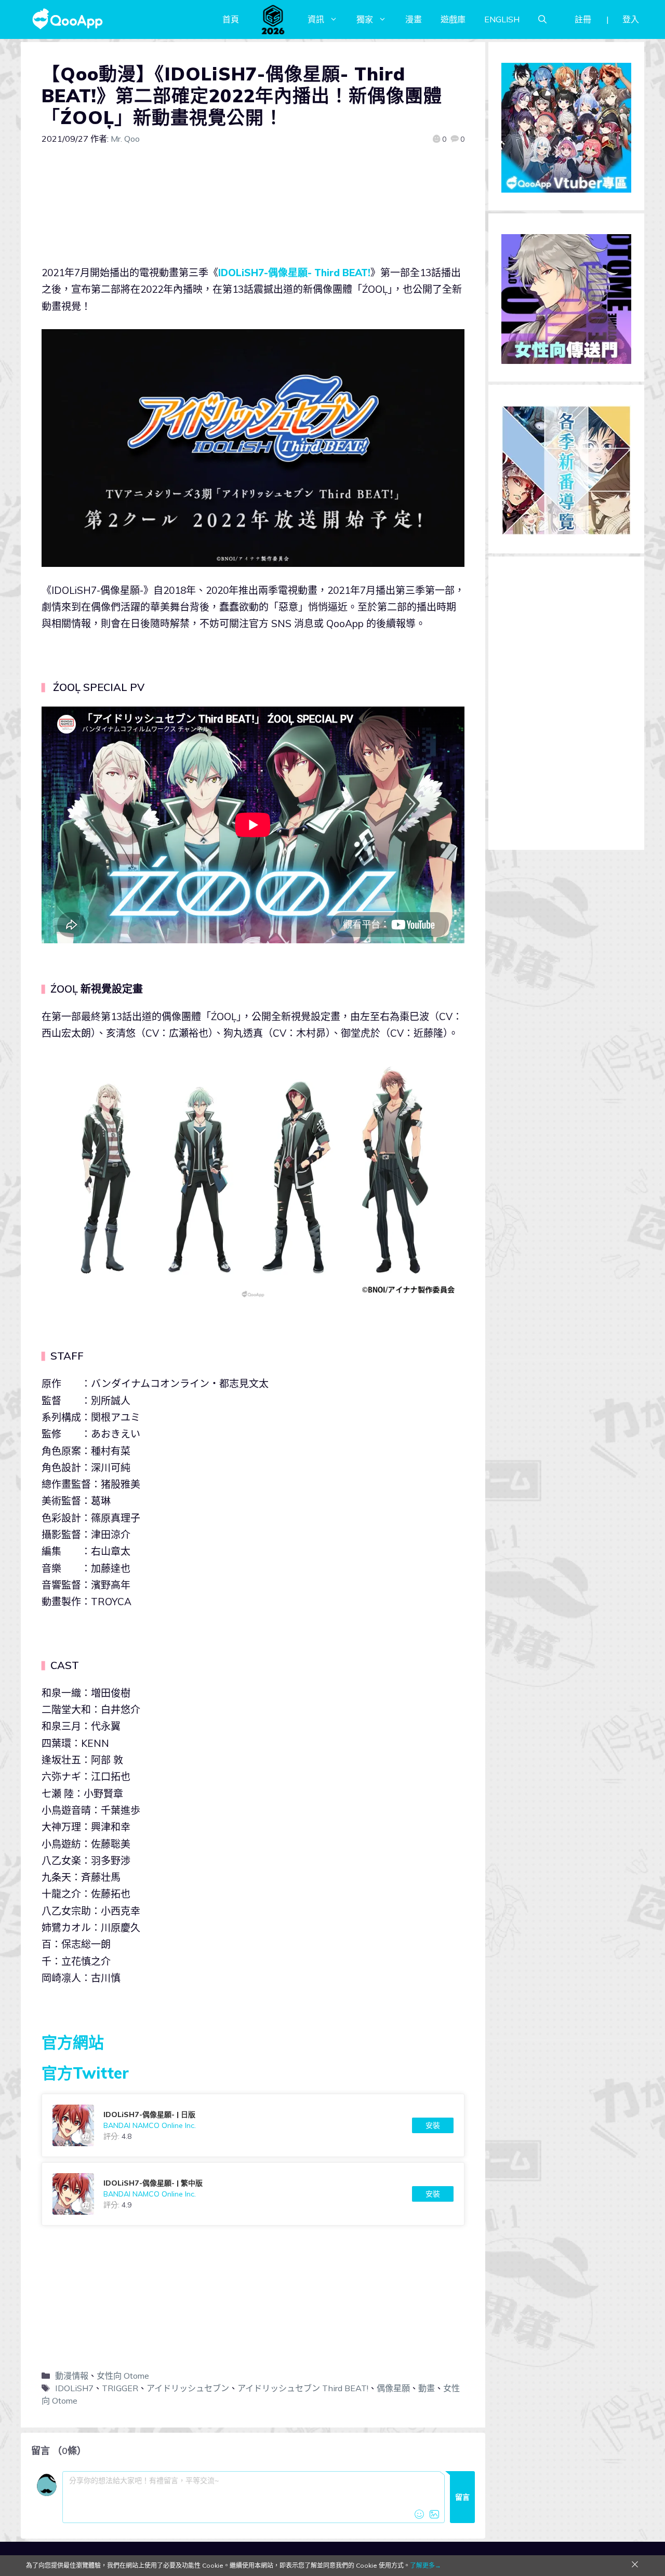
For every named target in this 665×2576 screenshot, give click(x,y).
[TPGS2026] (273, 19)
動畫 (427, 2388)
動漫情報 (72, 2376)
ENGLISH (502, 19)
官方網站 (73, 2042)
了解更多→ (425, 2565)
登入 (631, 19)
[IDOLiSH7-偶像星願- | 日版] (253, 2125)
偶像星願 (393, 2388)
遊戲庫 (453, 19)
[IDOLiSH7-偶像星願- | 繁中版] (253, 2194)
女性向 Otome (123, 2376)
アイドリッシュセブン (188, 2388)
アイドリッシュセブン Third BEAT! (303, 2388)
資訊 (316, 19)
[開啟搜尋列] (542, 19)
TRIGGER (120, 2388)
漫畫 (414, 19)
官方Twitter (85, 2073)
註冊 (583, 19)
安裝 (433, 2125)
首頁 (231, 19)
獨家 (365, 19)
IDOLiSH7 (74, 2388)
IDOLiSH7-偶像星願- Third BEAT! (294, 273)
